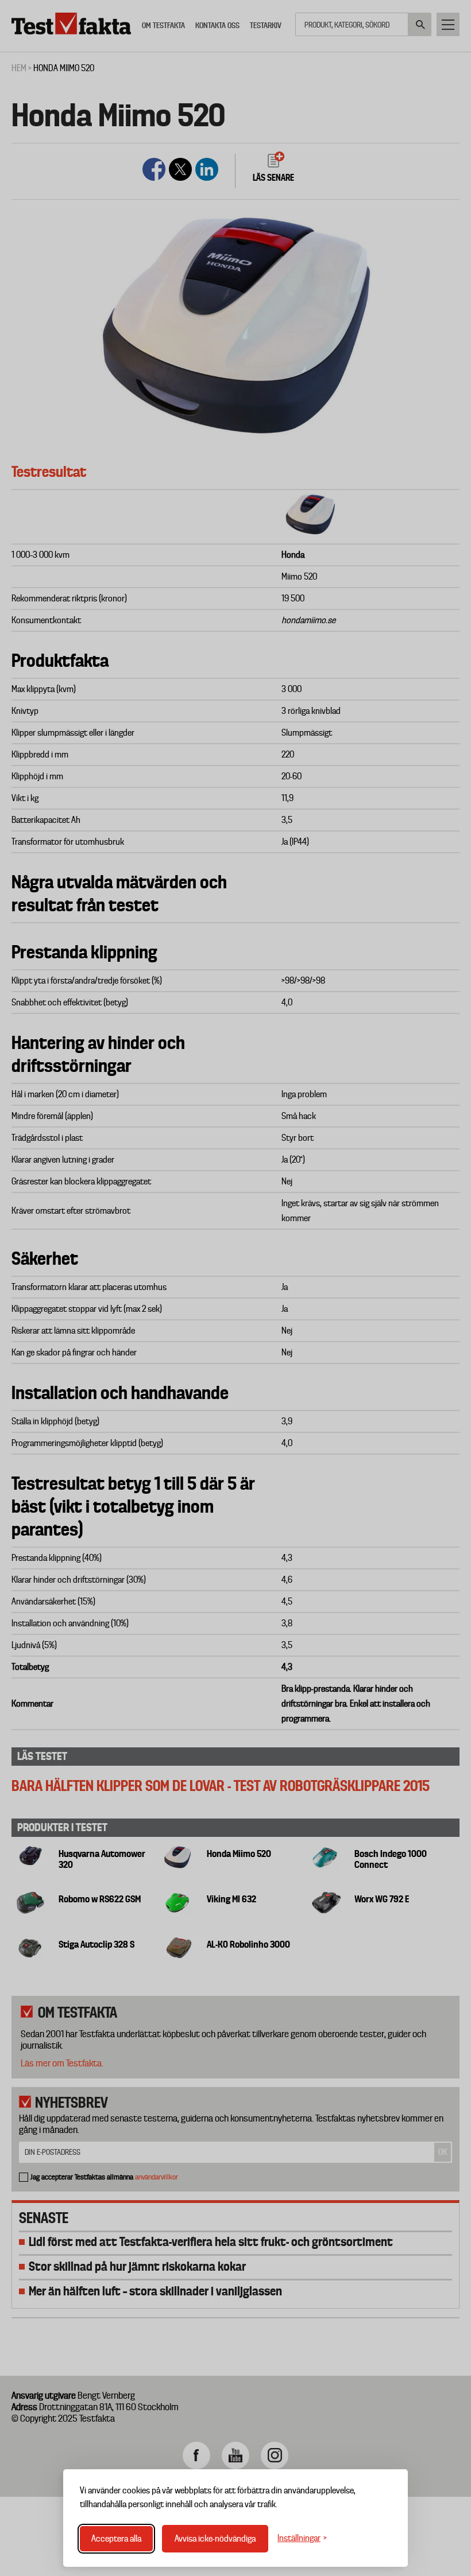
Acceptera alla (116, 2539)
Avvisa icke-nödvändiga (215, 2539)
